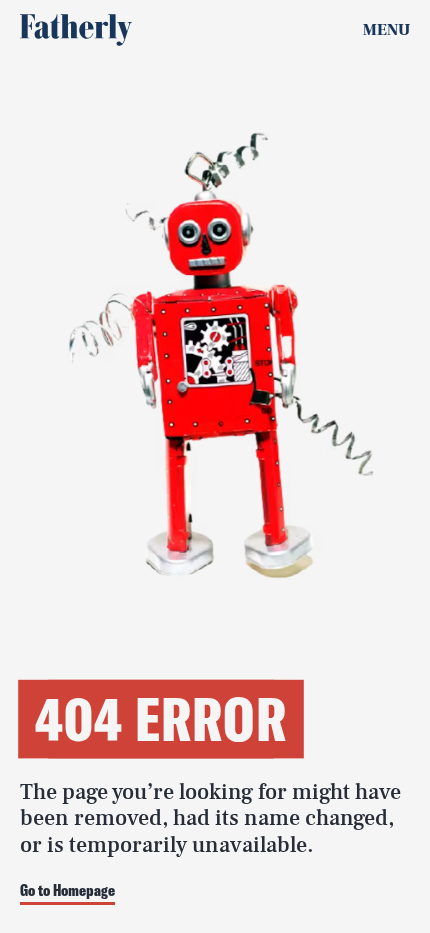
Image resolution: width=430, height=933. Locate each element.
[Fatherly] (76, 30)
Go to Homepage (67, 891)
